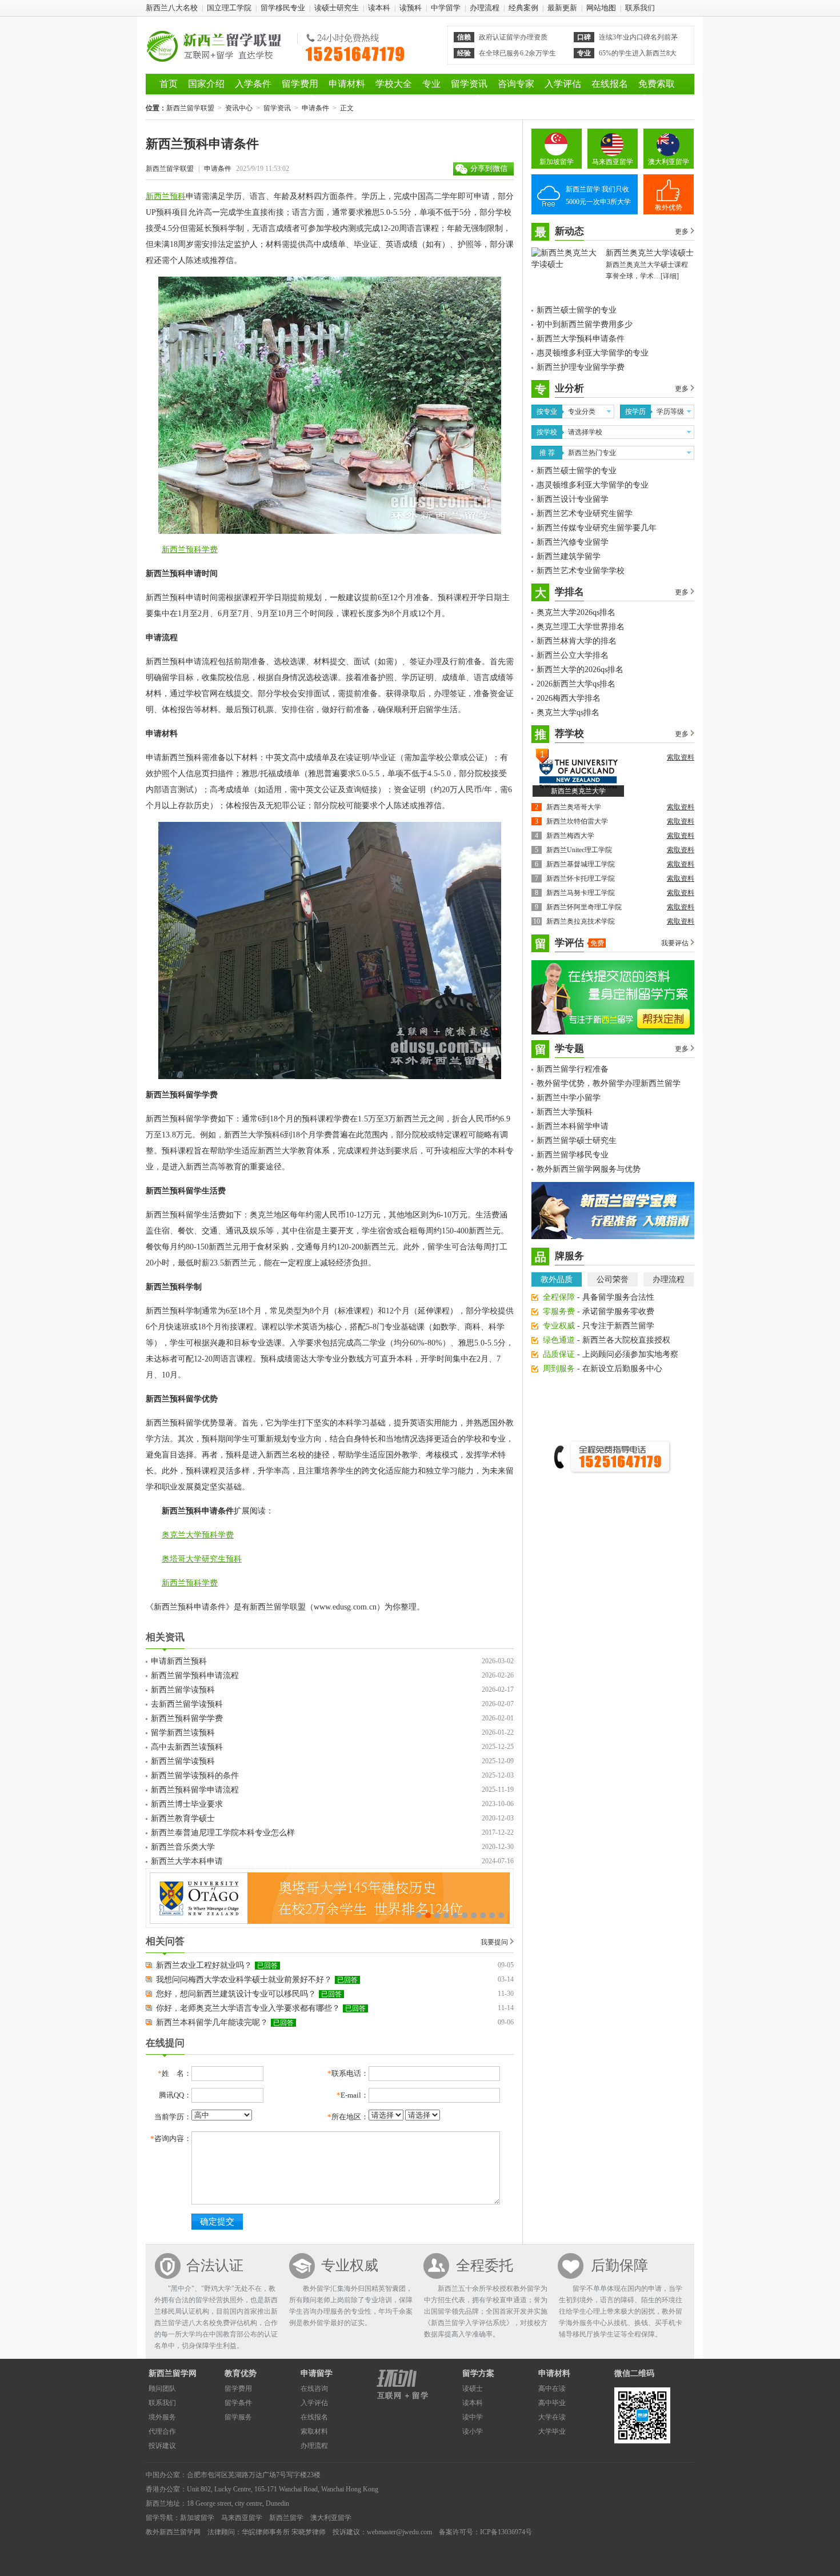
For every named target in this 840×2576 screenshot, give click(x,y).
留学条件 (238, 2403)
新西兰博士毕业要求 (187, 1804)
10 (501, 1915)
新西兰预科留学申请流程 (195, 1790)
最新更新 (562, 8)
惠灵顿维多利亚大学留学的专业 (593, 353)
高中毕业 (552, 2403)
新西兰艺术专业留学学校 (581, 571)
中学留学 (446, 8)
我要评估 (675, 943)
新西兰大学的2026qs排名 (580, 670)
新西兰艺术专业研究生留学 (585, 514)
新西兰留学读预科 (183, 1690)
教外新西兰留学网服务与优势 (589, 1169)
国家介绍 (206, 84)
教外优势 (669, 207)
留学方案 (478, 2373)
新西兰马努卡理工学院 (581, 893)
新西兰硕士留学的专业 (577, 310)
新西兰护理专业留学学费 (581, 367)
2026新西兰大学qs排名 (576, 684)
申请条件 (315, 108)
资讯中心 (239, 108)
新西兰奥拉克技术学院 (581, 921)
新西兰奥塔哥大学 (574, 807)
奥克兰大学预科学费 (198, 1535)
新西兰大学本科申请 (187, 1861)
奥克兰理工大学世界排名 (581, 627)
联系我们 (640, 8)
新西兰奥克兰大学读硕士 (650, 253)
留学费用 (300, 84)
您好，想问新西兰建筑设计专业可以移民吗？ (236, 1994)
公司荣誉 (613, 1279)
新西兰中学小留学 (569, 1098)
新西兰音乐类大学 (183, 1847)
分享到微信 (489, 168)
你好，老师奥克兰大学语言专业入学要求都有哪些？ (248, 2008)
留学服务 (238, 2417)
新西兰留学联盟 (219, 45)
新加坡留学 (557, 162)
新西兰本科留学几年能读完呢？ (212, 2022)
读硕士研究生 (337, 8)
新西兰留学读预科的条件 (195, 1776)
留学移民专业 (283, 8)
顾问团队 (162, 2389)
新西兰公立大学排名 (573, 655)
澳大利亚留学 (669, 162)
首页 (169, 84)
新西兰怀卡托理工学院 (581, 878)
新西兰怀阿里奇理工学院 (584, 907)
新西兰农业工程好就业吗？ (204, 1965)
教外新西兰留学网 (173, 2532)
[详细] (670, 276)
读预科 (411, 8)
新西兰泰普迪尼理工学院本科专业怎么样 (223, 1833)
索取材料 (314, 2431)
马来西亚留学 (613, 162)
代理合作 (162, 2431)
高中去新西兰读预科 (187, 1747)
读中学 (473, 2417)
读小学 (473, 2431)
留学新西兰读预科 (183, 1733)
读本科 (379, 8)
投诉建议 (162, 2446)
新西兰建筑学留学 (569, 556)
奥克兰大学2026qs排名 (576, 612)
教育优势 (241, 2373)
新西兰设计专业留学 (573, 499)
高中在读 (552, 2389)
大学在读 (552, 2417)
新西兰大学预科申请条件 (581, 339)
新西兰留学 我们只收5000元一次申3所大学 (598, 195)
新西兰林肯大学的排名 (577, 641)
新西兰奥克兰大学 (578, 791)
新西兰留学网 (173, 2373)
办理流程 (485, 8)
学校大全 (394, 84)
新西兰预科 (166, 196)
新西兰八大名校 (172, 8)
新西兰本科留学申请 (573, 1126)
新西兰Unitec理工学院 (579, 850)
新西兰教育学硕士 (183, 1818)
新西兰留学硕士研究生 (577, 1141)
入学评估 (563, 84)
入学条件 (253, 84)
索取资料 (681, 757)
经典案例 (523, 8)
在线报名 (610, 84)
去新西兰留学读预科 (187, 1704)
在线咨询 (314, 2389)
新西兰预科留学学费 (187, 1718)
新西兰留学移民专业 (573, 1155)
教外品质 (557, 1279)
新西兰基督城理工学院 (581, 864)
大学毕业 (552, 2431)
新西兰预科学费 (190, 550)
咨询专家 (516, 84)
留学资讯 (469, 84)
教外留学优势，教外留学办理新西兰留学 (609, 1083)
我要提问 (494, 1942)
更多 (682, 231)
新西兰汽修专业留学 (573, 542)
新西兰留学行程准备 (573, 1069)
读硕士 (473, 2389)
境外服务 (162, 2417)
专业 (431, 84)
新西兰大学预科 (565, 1112)
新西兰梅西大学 (570, 836)
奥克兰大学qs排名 (568, 712)
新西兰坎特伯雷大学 (577, 821)
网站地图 (601, 8)
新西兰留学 (286, 2518)
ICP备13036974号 (506, 2532)
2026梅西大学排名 (569, 698)
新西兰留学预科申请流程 (195, 1676)
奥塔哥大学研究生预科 (202, 1559)
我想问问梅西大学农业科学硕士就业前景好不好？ (244, 1980)
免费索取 (657, 84)
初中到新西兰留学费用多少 (585, 324)
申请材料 (347, 84)
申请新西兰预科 (179, 1661)
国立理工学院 (229, 8)
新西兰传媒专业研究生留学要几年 (597, 528)
